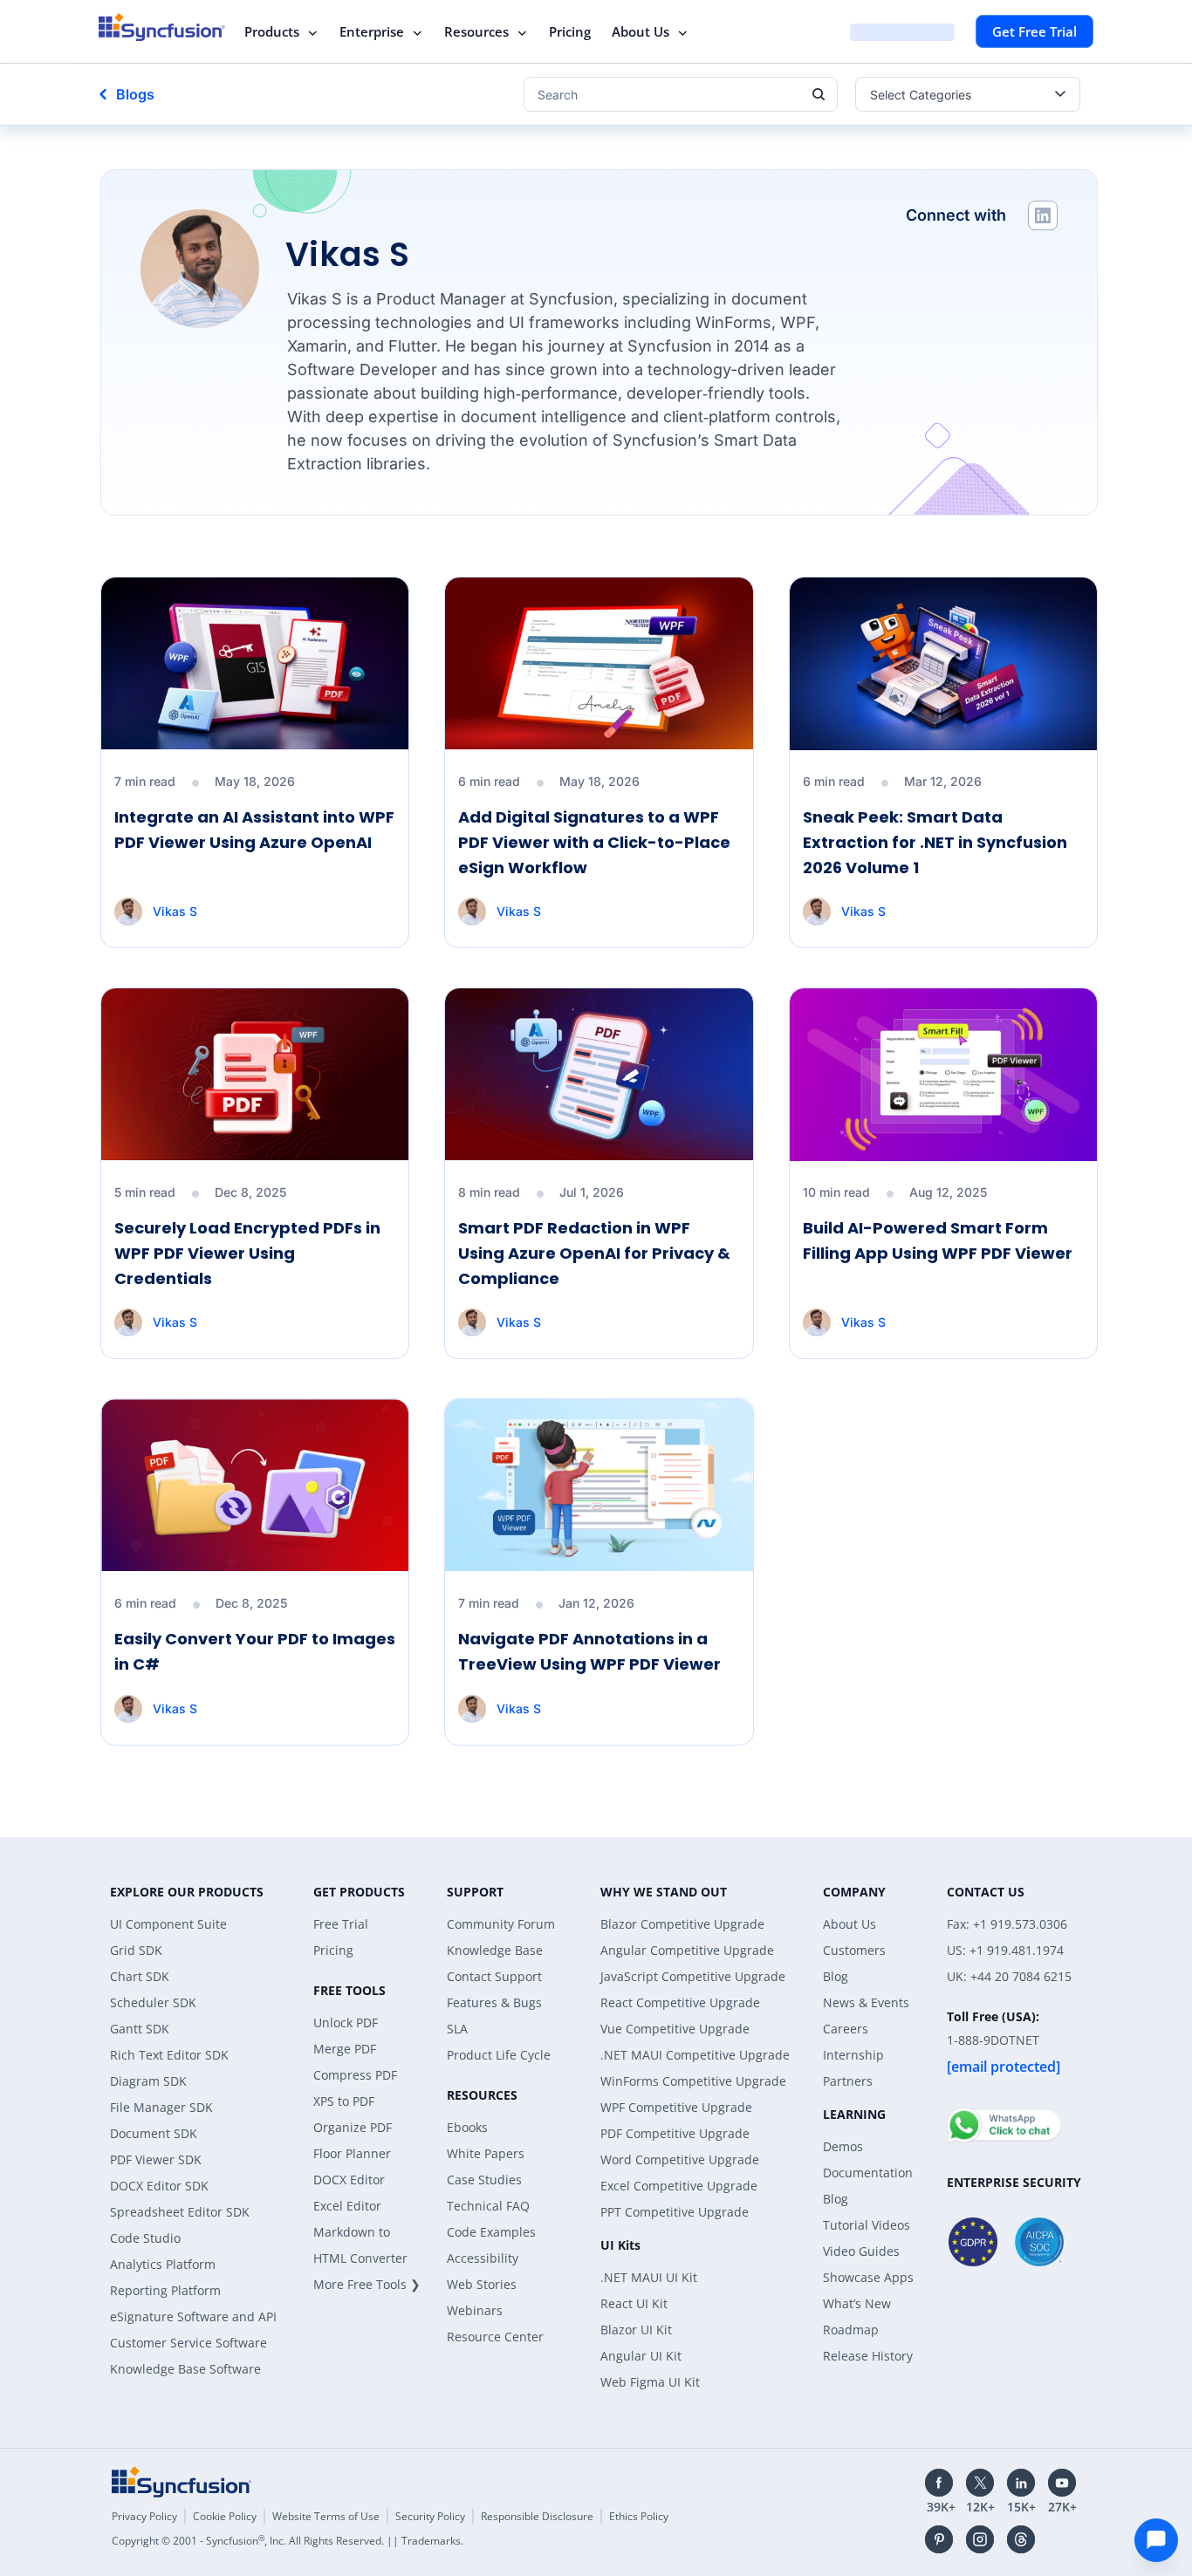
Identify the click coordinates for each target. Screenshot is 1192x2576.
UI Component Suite (168, 1924)
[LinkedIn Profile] (1021, 2483)
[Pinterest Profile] (939, 2539)
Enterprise (372, 31)
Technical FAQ (488, 2206)
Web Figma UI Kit (650, 2382)
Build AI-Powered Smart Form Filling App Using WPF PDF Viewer (938, 1240)
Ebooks (467, 2127)
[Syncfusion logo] (162, 27)
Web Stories (482, 2284)
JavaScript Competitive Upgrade (693, 1976)
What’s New (857, 2303)
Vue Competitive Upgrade (675, 2029)
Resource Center (495, 2337)
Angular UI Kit (641, 2356)
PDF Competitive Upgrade (675, 2133)
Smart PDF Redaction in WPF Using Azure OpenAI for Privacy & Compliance (594, 1253)
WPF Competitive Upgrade (676, 2107)
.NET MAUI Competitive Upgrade (695, 2055)
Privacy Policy (144, 2516)
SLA (457, 2029)
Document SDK (154, 2133)
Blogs (135, 94)
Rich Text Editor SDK (169, 2055)
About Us (641, 31)
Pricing (570, 31)
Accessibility (483, 2258)
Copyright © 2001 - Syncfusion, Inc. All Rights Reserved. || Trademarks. (288, 2541)
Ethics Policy (639, 2516)
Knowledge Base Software (185, 2369)
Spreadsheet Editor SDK (180, 2212)
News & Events (866, 2002)
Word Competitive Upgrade (680, 2159)
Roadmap (851, 2330)
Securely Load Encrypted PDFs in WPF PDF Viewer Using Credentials (247, 1253)
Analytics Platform (163, 2264)
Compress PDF (355, 2075)
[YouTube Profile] (1062, 2483)
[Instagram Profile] (980, 2539)
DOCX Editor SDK (159, 2186)
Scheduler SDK (153, 2002)
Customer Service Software (188, 2343)
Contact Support (494, 1976)
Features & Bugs (494, 2002)
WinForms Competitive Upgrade (693, 2081)
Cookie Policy (225, 2516)
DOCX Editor (349, 2180)
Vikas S (175, 911)
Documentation (868, 2173)
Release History (868, 2356)
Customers (854, 1950)
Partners (848, 2081)
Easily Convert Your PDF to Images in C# (255, 1651)
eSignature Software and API (193, 2316)
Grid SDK (136, 1950)
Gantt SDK (140, 2029)
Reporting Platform (165, 2290)
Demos (843, 2146)
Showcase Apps (868, 2277)
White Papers (486, 2153)
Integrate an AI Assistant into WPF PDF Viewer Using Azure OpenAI (254, 830)
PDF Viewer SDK (156, 2159)
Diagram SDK (148, 2081)
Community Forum (501, 1924)
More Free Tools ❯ (367, 2284)
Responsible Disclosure (537, 2516)
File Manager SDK (161, 2107)
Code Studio (145, 2238)
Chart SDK (140, 1976)
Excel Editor (347, 2206)
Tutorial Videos (867, 2225)
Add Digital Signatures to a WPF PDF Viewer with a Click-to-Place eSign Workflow (594, 842)
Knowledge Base (495, 1950)
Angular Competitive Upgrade (687, 1950)
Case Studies (484, 2180)
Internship (853, 2055)
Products (272, 31)
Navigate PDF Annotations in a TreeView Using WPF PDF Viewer (589, 1651)
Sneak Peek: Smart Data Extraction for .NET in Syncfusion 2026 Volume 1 (935, 842)
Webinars (475, 2310)
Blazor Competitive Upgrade (682, 1924)
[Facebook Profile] (939, 2483)
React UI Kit (634, 2303)
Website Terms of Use (326, 2516)
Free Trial (341, 1924)
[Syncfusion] (182, 2482)
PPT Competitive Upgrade (675, 2212)
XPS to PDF (344, 2101)
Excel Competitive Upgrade (679, 2186)
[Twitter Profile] (980, 2483)
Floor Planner (352, 2153)
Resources (476, 31)
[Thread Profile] (1021, 2539)
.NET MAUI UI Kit (649, 2277)
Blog (836, 1976)
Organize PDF (353, 2127)
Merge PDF (345, 2049)
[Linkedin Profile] (1043, 215)
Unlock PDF (346, 2023)
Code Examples (491, 2232)
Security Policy (430, 2516)
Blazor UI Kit (636, 2330)
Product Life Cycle (499, 2055)
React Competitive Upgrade (680, 2002)
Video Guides (861, 2251)
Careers (846, 2029)
